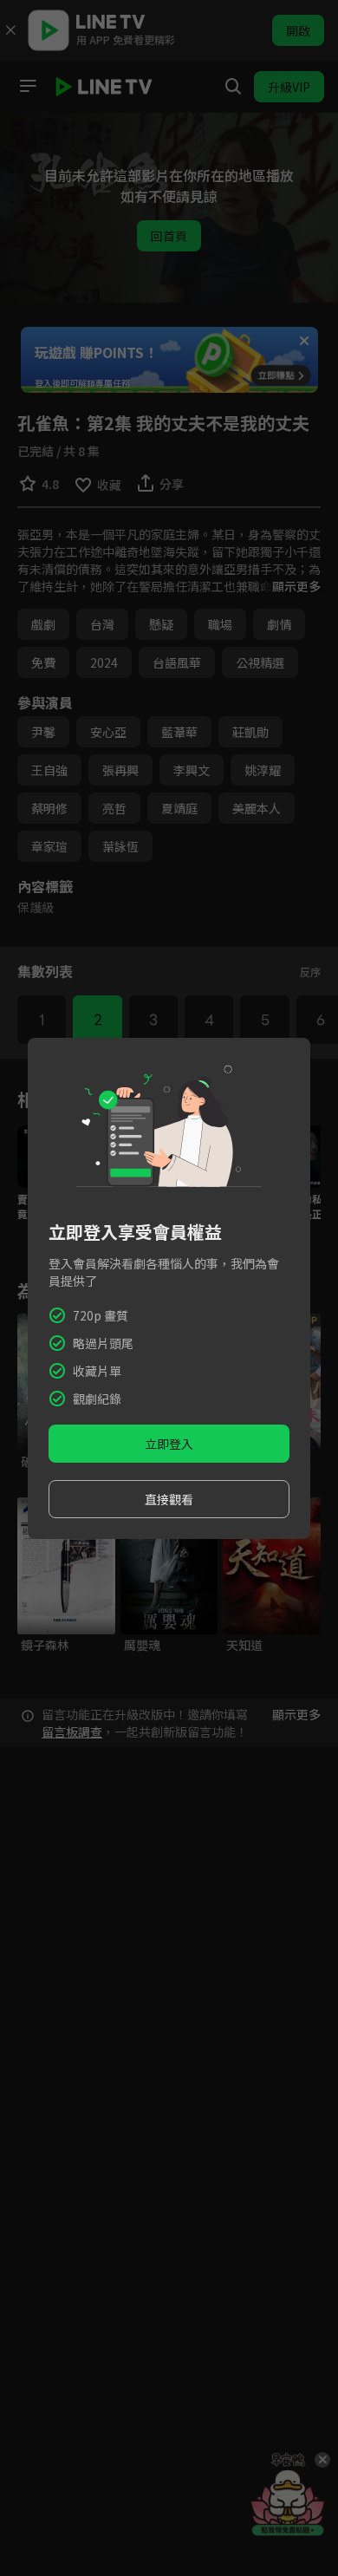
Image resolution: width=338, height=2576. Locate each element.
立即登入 (169, 1444)
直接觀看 (169, 1499)
